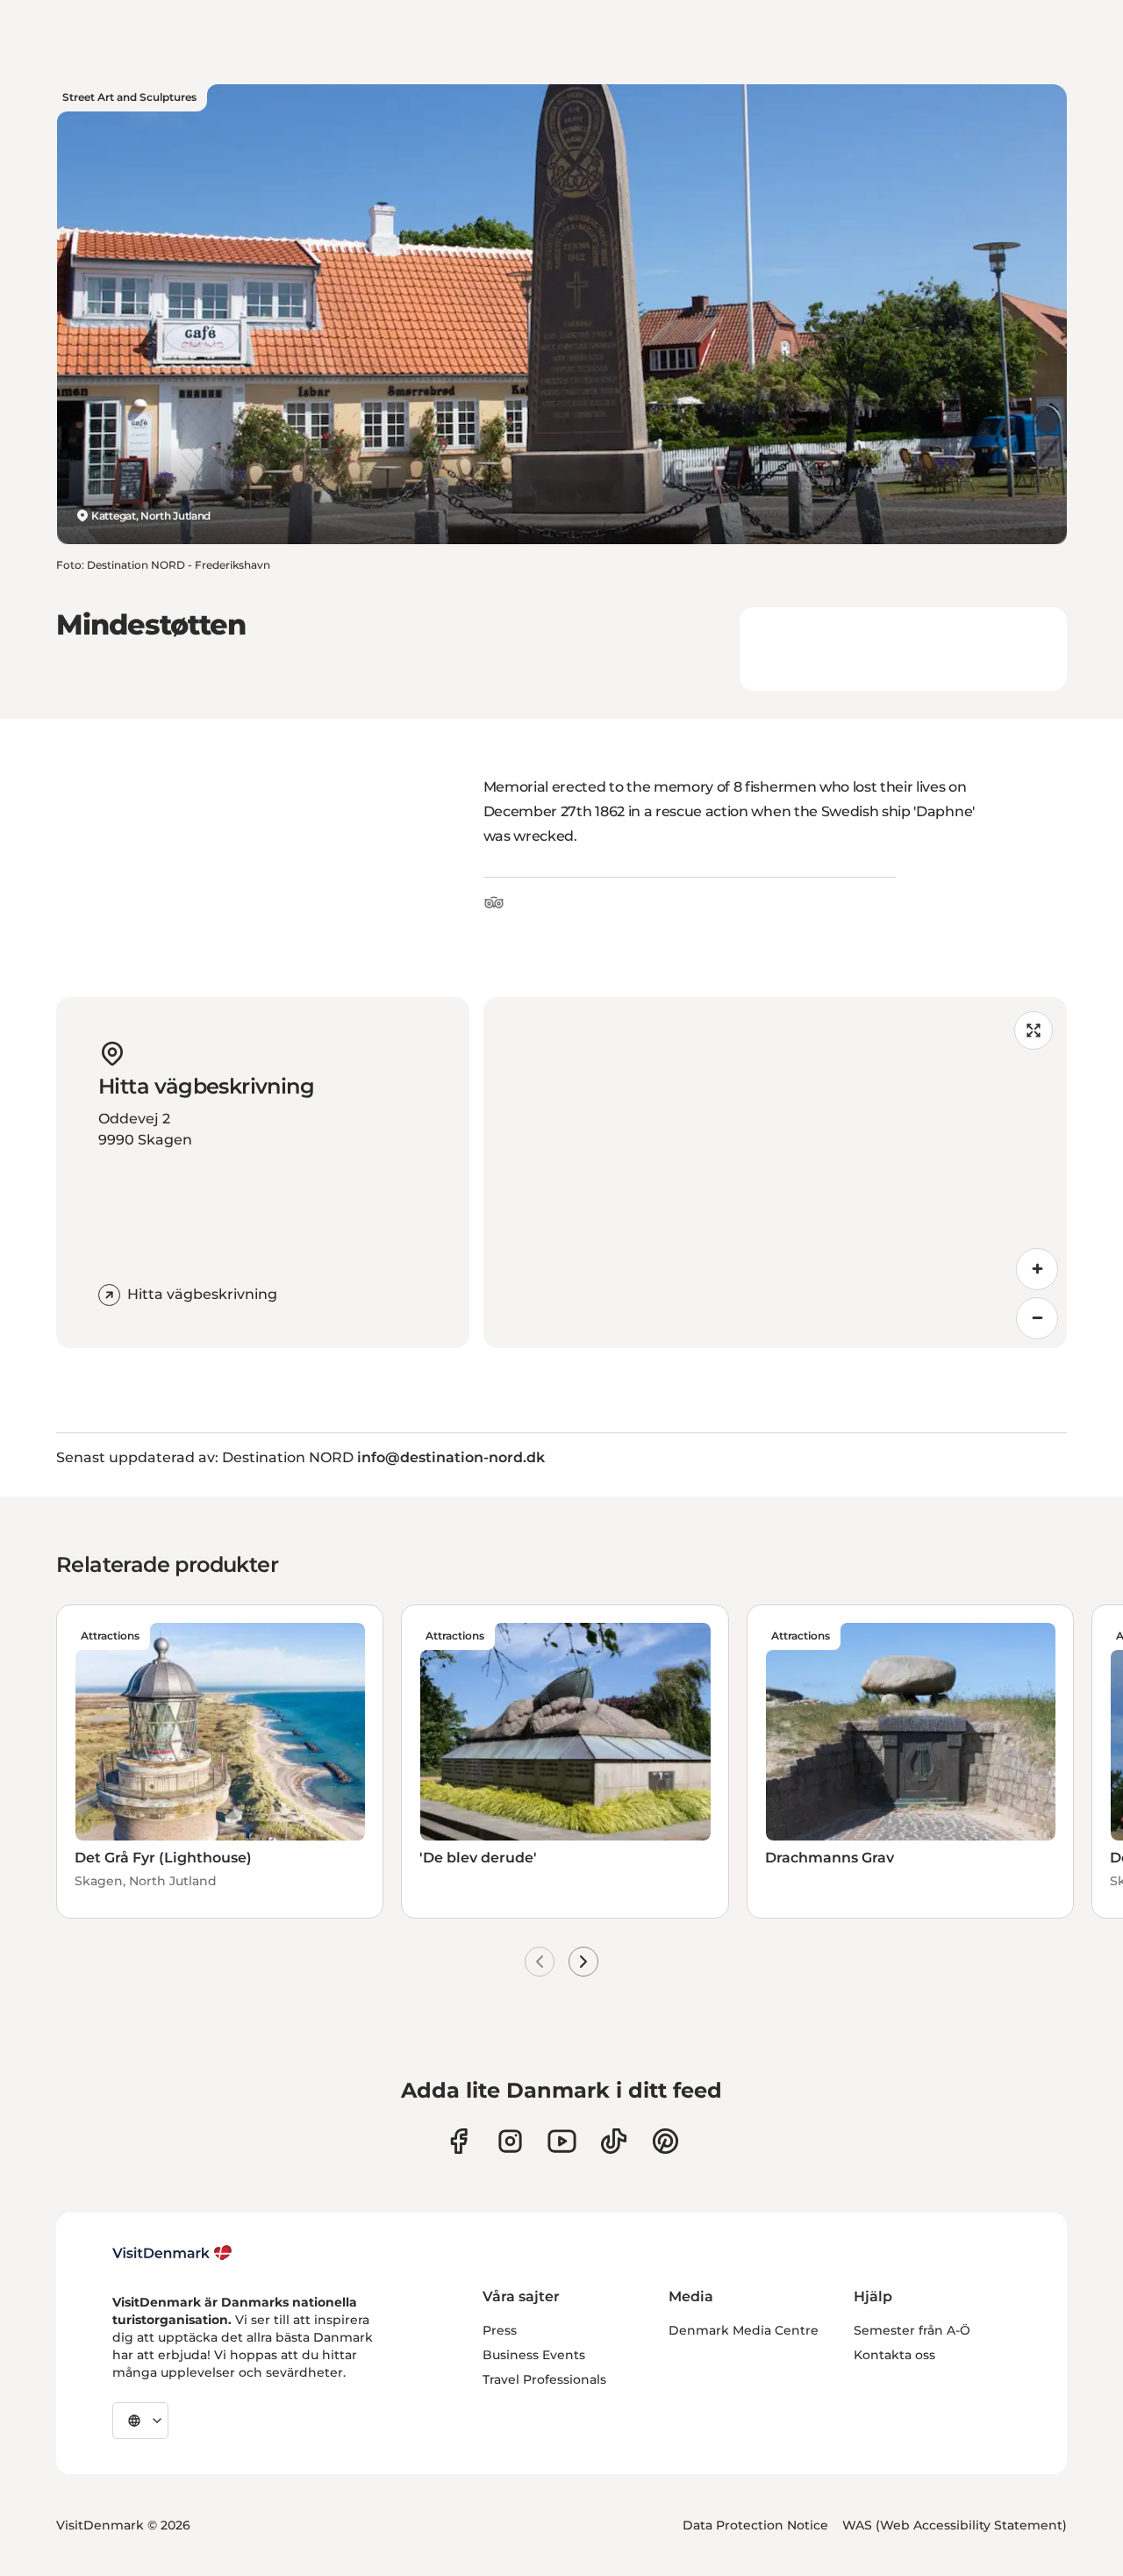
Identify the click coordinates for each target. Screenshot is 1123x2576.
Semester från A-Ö (912, 2330)
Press (500, 2330)
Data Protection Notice (755, 2525)
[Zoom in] (1037, 1269)
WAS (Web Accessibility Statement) (955, 2525)
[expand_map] (1034, 1030)
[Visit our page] (510, 2141)
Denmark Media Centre (744, 2330)
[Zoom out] (1037, 1318)
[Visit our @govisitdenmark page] (614, 2141)
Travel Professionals (544, 2379)
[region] (775, 1173)
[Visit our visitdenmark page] (562, 2141)
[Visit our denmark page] (458, 2141)
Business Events (534, 2355)
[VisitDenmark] (172, 2253)
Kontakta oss (894, 2355)
